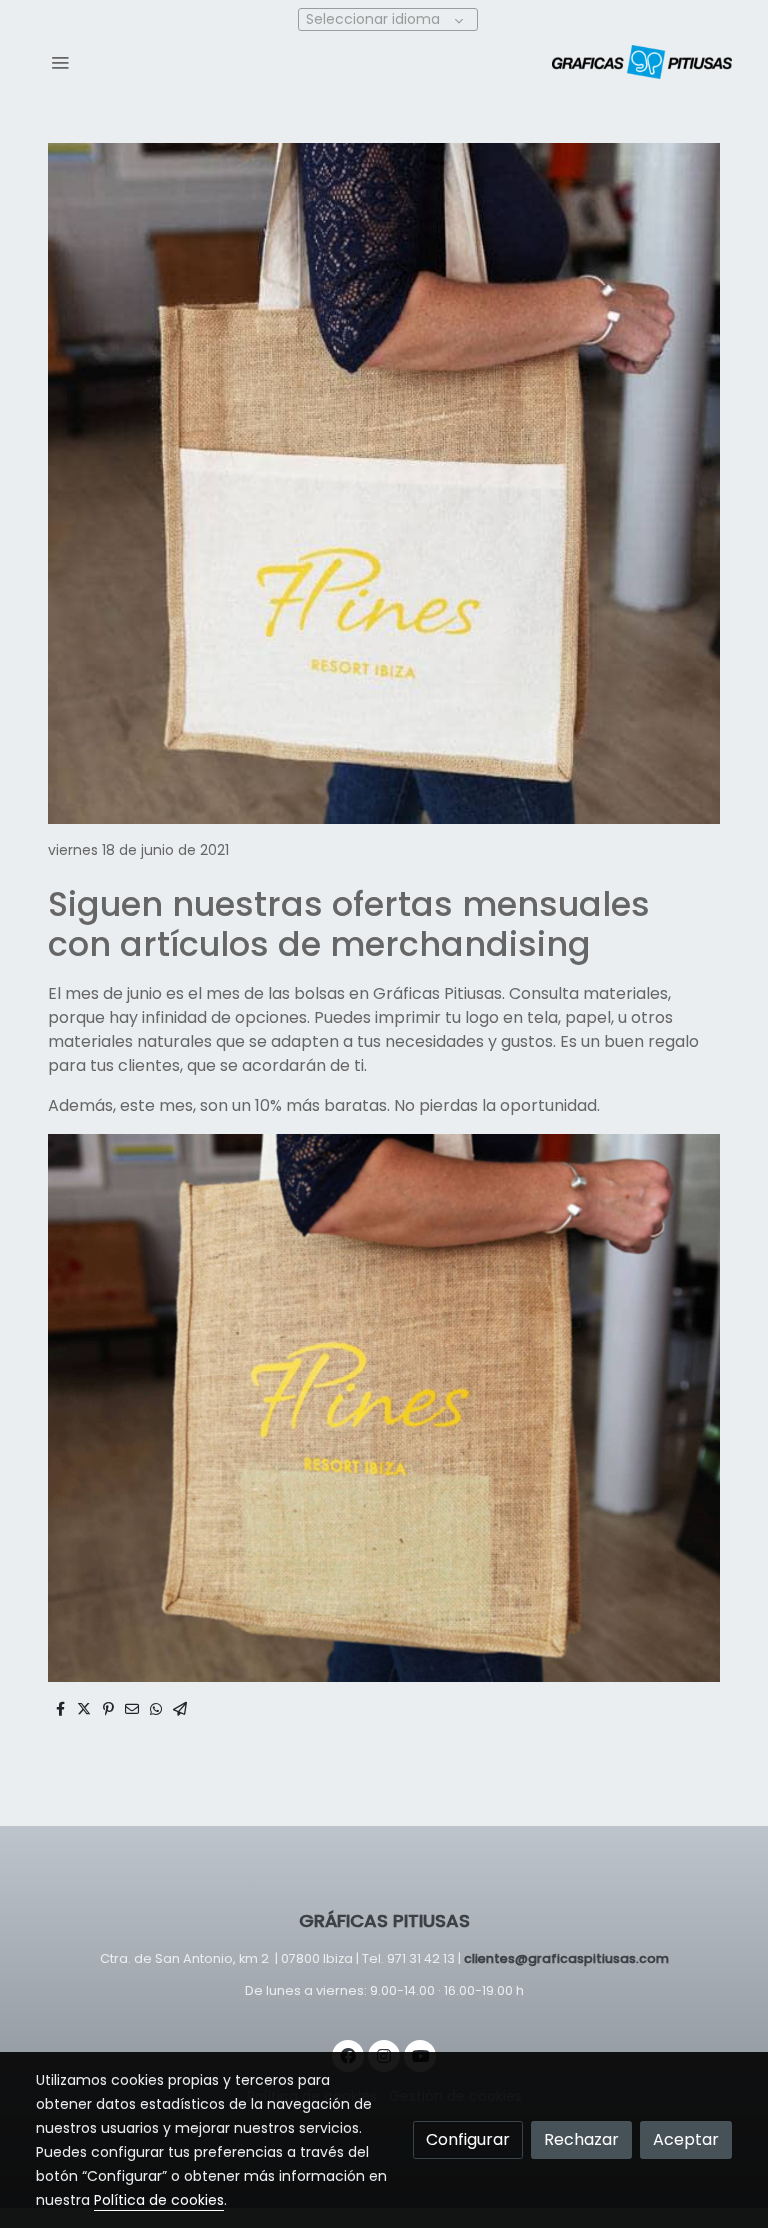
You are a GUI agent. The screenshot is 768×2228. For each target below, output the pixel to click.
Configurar (468, 2139)
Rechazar (581, 2139)
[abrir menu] (60, 62)
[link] (642, 62)
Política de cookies (159, 2200)
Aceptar (686, 2139)
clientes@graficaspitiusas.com (566, 1958)
